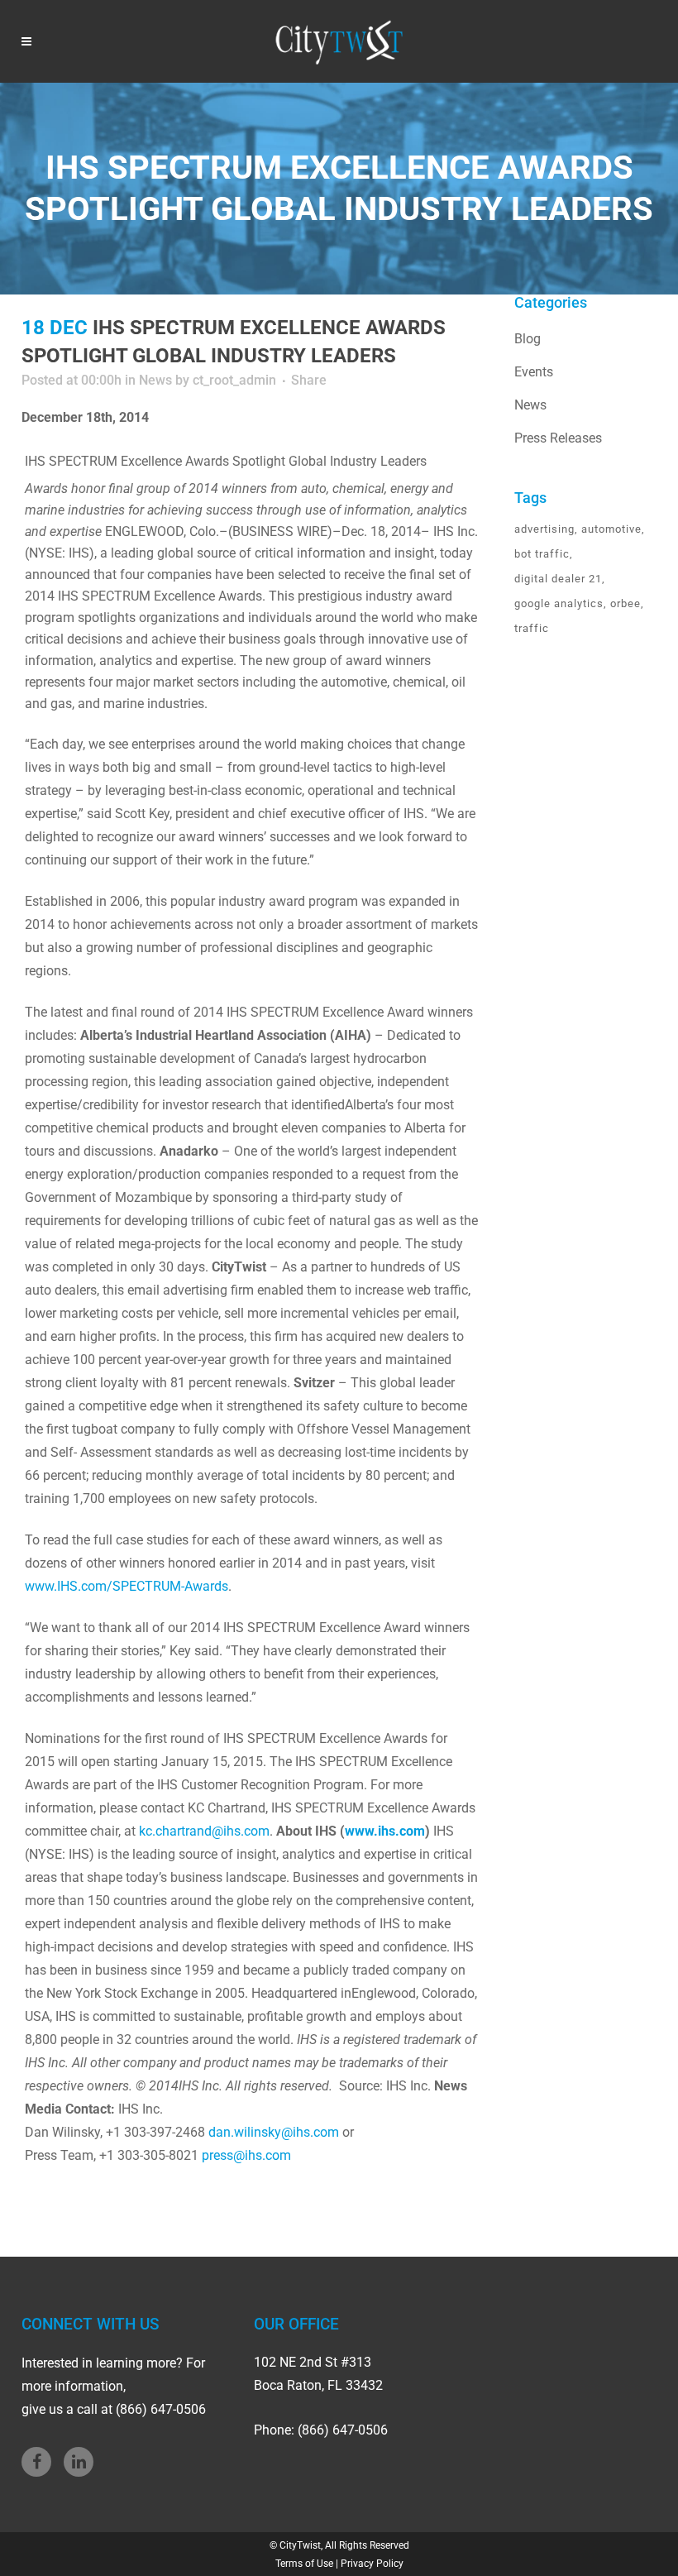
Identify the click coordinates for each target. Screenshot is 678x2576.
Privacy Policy (372, 2564)
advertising (544, 529)
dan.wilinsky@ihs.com (274, 2132)
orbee (625, 603)
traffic (532, 628)
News (155, 380)
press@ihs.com (246, 2155)
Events (534, 372)
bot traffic (542, 554)
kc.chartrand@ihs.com (204, 1831)
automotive (611, 529)
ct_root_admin (234, 380)
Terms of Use (304, 2564)
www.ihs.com (385, 1831)
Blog (528, 339)
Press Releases (558, 438)
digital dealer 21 (558, 579)
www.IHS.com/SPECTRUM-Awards (127, 1586)
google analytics (559, 603)
